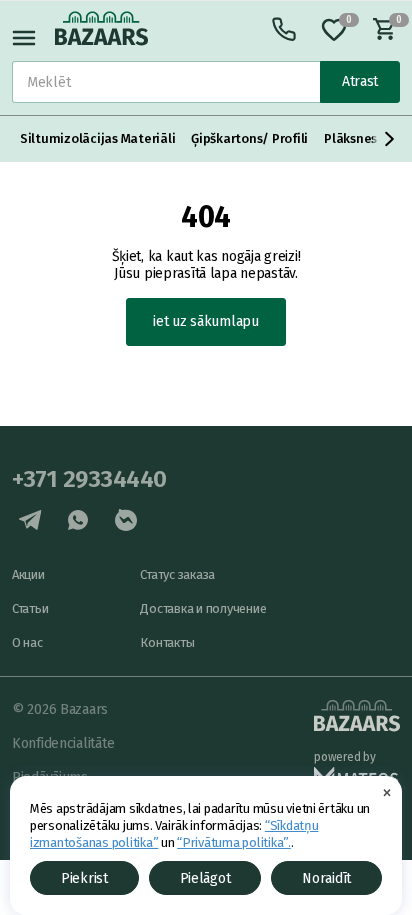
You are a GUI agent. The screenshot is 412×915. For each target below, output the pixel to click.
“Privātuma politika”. (234, 842)
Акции (28, 574)
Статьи (30, 608)
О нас (27, 642)
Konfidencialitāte (63, 743)
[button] (390, 139)
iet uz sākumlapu (206, 321)
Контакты (167, 642)
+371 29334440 (89, 479)
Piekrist (84, 878)
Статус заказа (177, 574)
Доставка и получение (203, 608)
